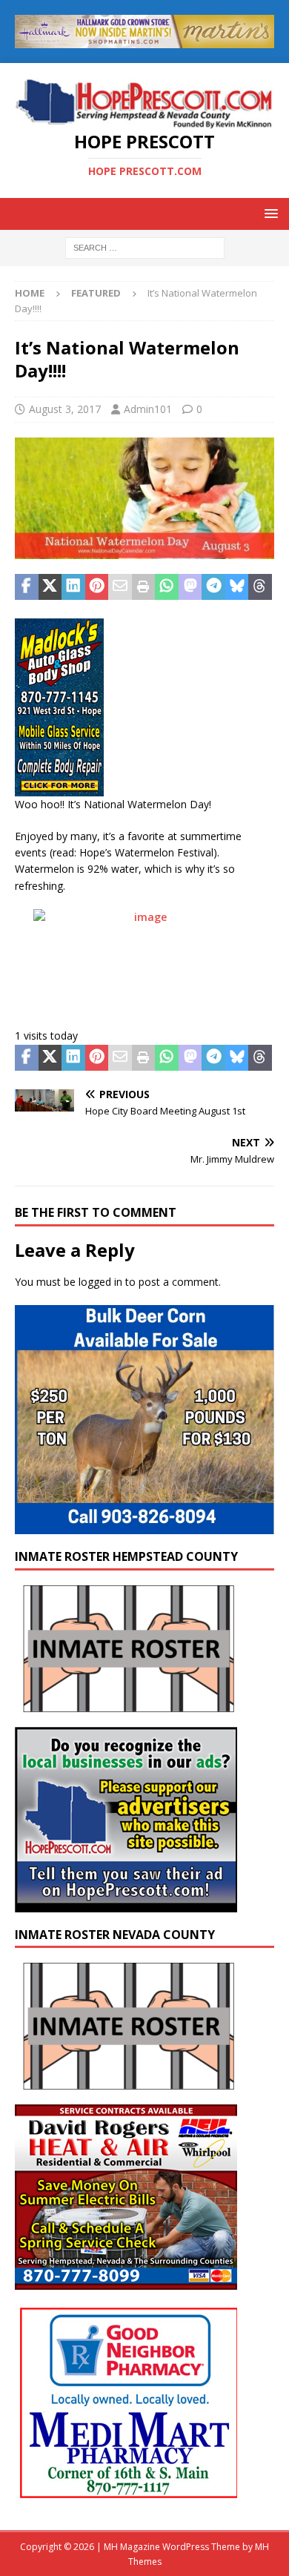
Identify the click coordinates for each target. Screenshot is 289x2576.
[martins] (144, 39)
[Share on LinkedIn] (73, 587)
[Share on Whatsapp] (167, 587)
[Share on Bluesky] (237, 587)
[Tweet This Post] (50, 587)
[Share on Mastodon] (190, 587)
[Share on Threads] (260, 587)
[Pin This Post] (97, 587)
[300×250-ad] (126, 1903)
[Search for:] (145, 247)
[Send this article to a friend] (120, 587)
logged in (100, 1282)
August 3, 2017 (65, 409)
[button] (269, 213)
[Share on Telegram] (213, 587)
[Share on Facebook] (27, 587)
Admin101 (148, 409)
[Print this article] (144, 587)
